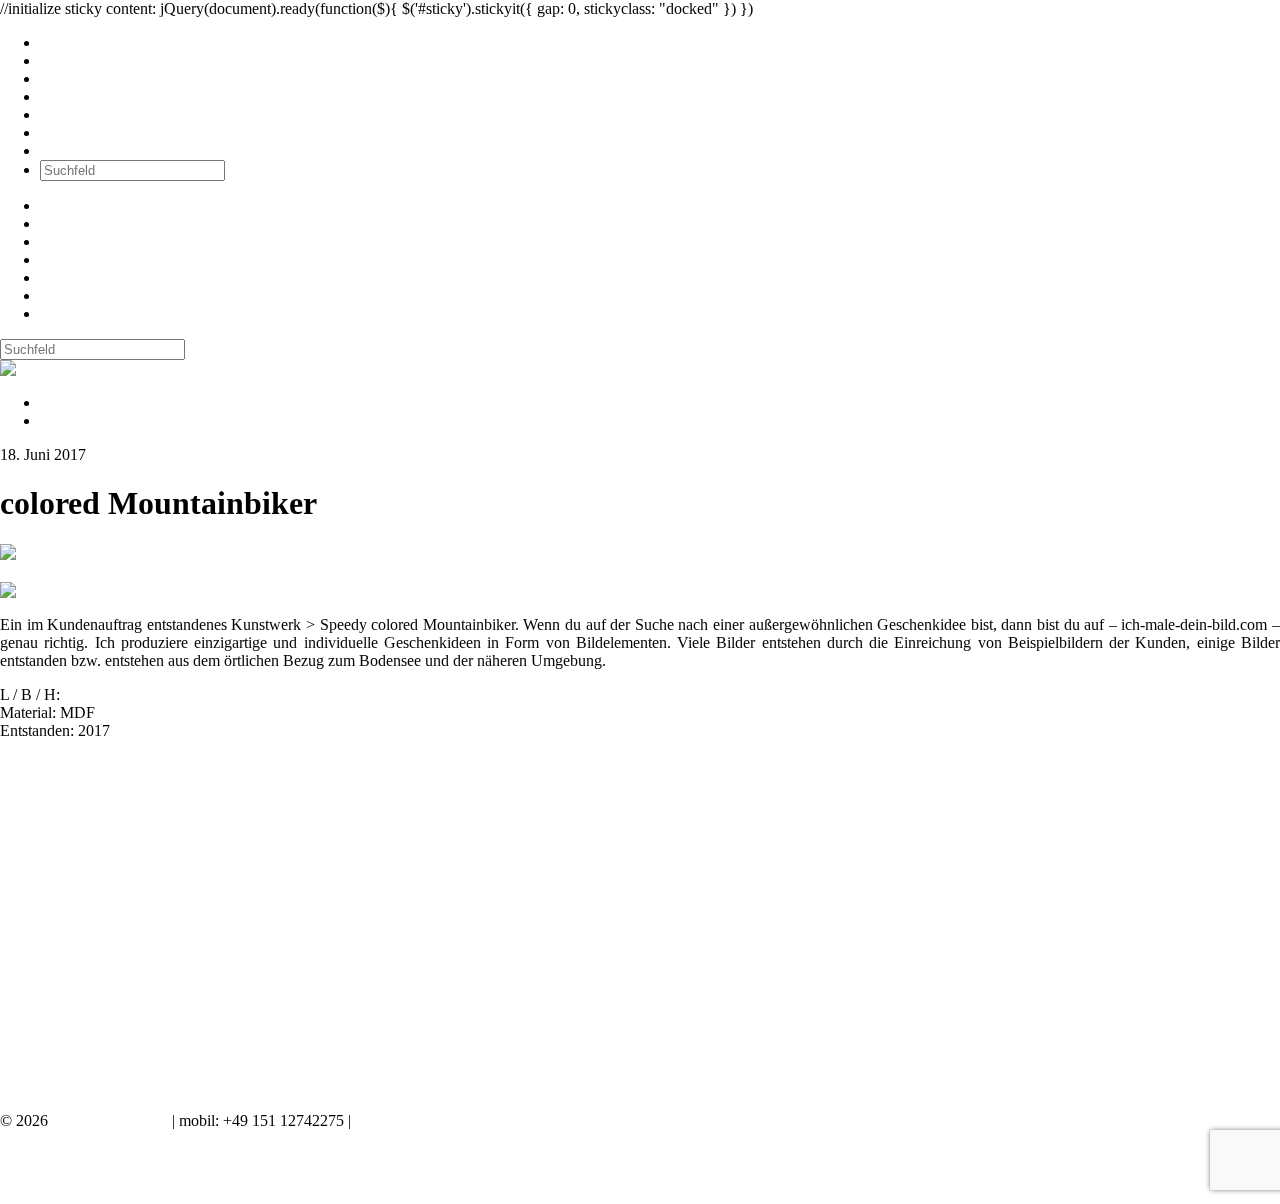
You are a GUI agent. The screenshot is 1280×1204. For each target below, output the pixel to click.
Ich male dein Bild (110, 1120)
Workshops (75, 96)
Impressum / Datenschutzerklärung (464, 1120)
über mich (71, 132)
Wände (62, 60)
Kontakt (65, 150)
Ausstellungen (85, 78)
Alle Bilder (75, 42)
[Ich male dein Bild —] (66, 368)
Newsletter (74, 114)
